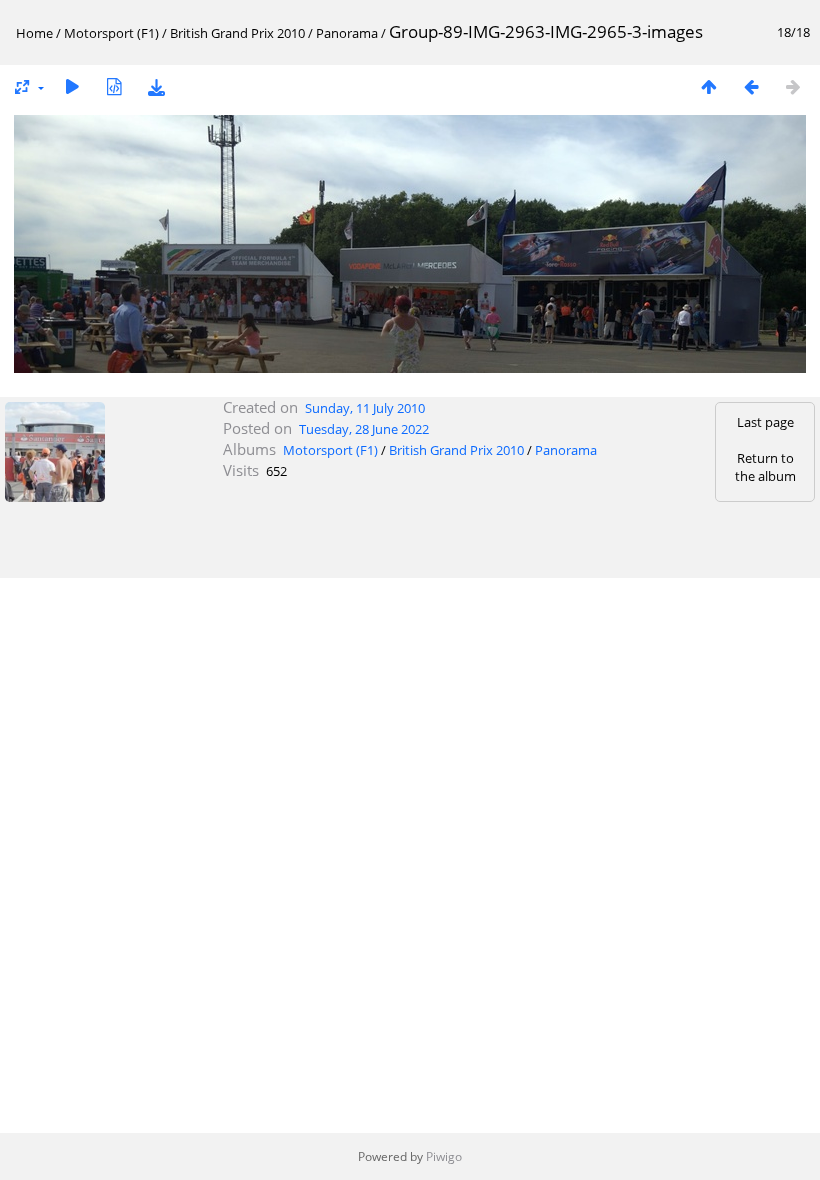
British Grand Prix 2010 (237, 33)
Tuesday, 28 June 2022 (364, 429)
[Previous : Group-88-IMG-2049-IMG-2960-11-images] (751, 86)
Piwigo (444, 1156)
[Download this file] (156, 86)
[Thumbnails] (709, 86)
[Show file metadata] (114, 86)
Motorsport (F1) (111, 33)
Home (34, 33)
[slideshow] (72, 86)
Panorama (347, 33)
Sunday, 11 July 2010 (365, 408)
